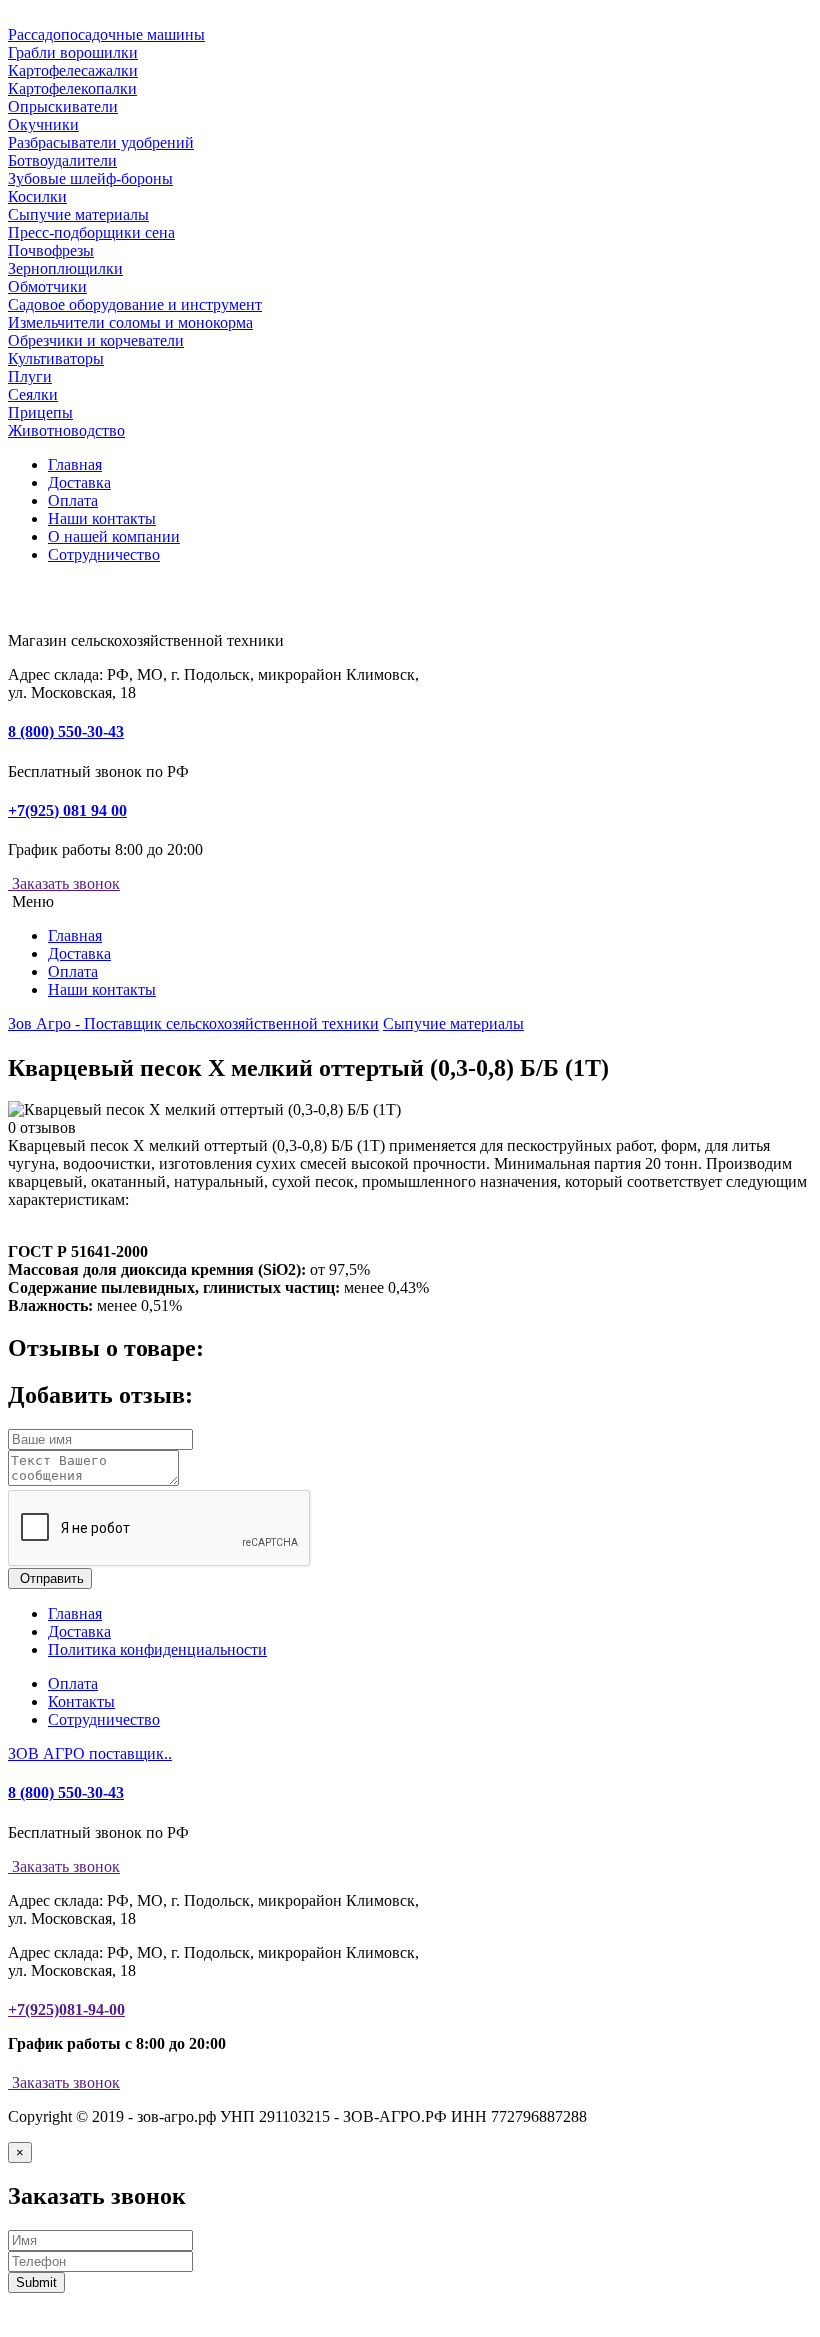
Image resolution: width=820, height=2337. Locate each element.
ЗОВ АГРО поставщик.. (90, 1753)
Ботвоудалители (62, 160)
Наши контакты (102, 518)
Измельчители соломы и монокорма (130, 322)
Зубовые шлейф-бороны (90, 178)
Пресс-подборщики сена (91, 232)
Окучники (43, 124)
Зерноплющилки (65, 268)
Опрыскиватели (63, 106)
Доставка (79, 482)
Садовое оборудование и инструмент (135, 304)
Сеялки (33, 394)
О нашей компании (114, 536)
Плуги (30, 376)
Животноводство (66, 430)
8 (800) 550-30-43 (66, 731)
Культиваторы (56, 358)
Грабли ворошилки (73, 52)
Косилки (37, 196)
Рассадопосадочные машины (106, 34)
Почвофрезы (51, 250)
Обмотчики (47, 286)
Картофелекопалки (72, 88)
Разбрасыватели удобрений (101, 142)
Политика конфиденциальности (157, 1649)
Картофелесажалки (73, 70)
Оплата (73, 500)
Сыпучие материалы (78, 214)
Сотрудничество (104, 554)
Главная (75, 464)
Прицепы (40, 412)
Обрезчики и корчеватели (96, 340)
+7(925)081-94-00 (66, 2009)
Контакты (81, 1701)
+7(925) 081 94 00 (67, 810)
